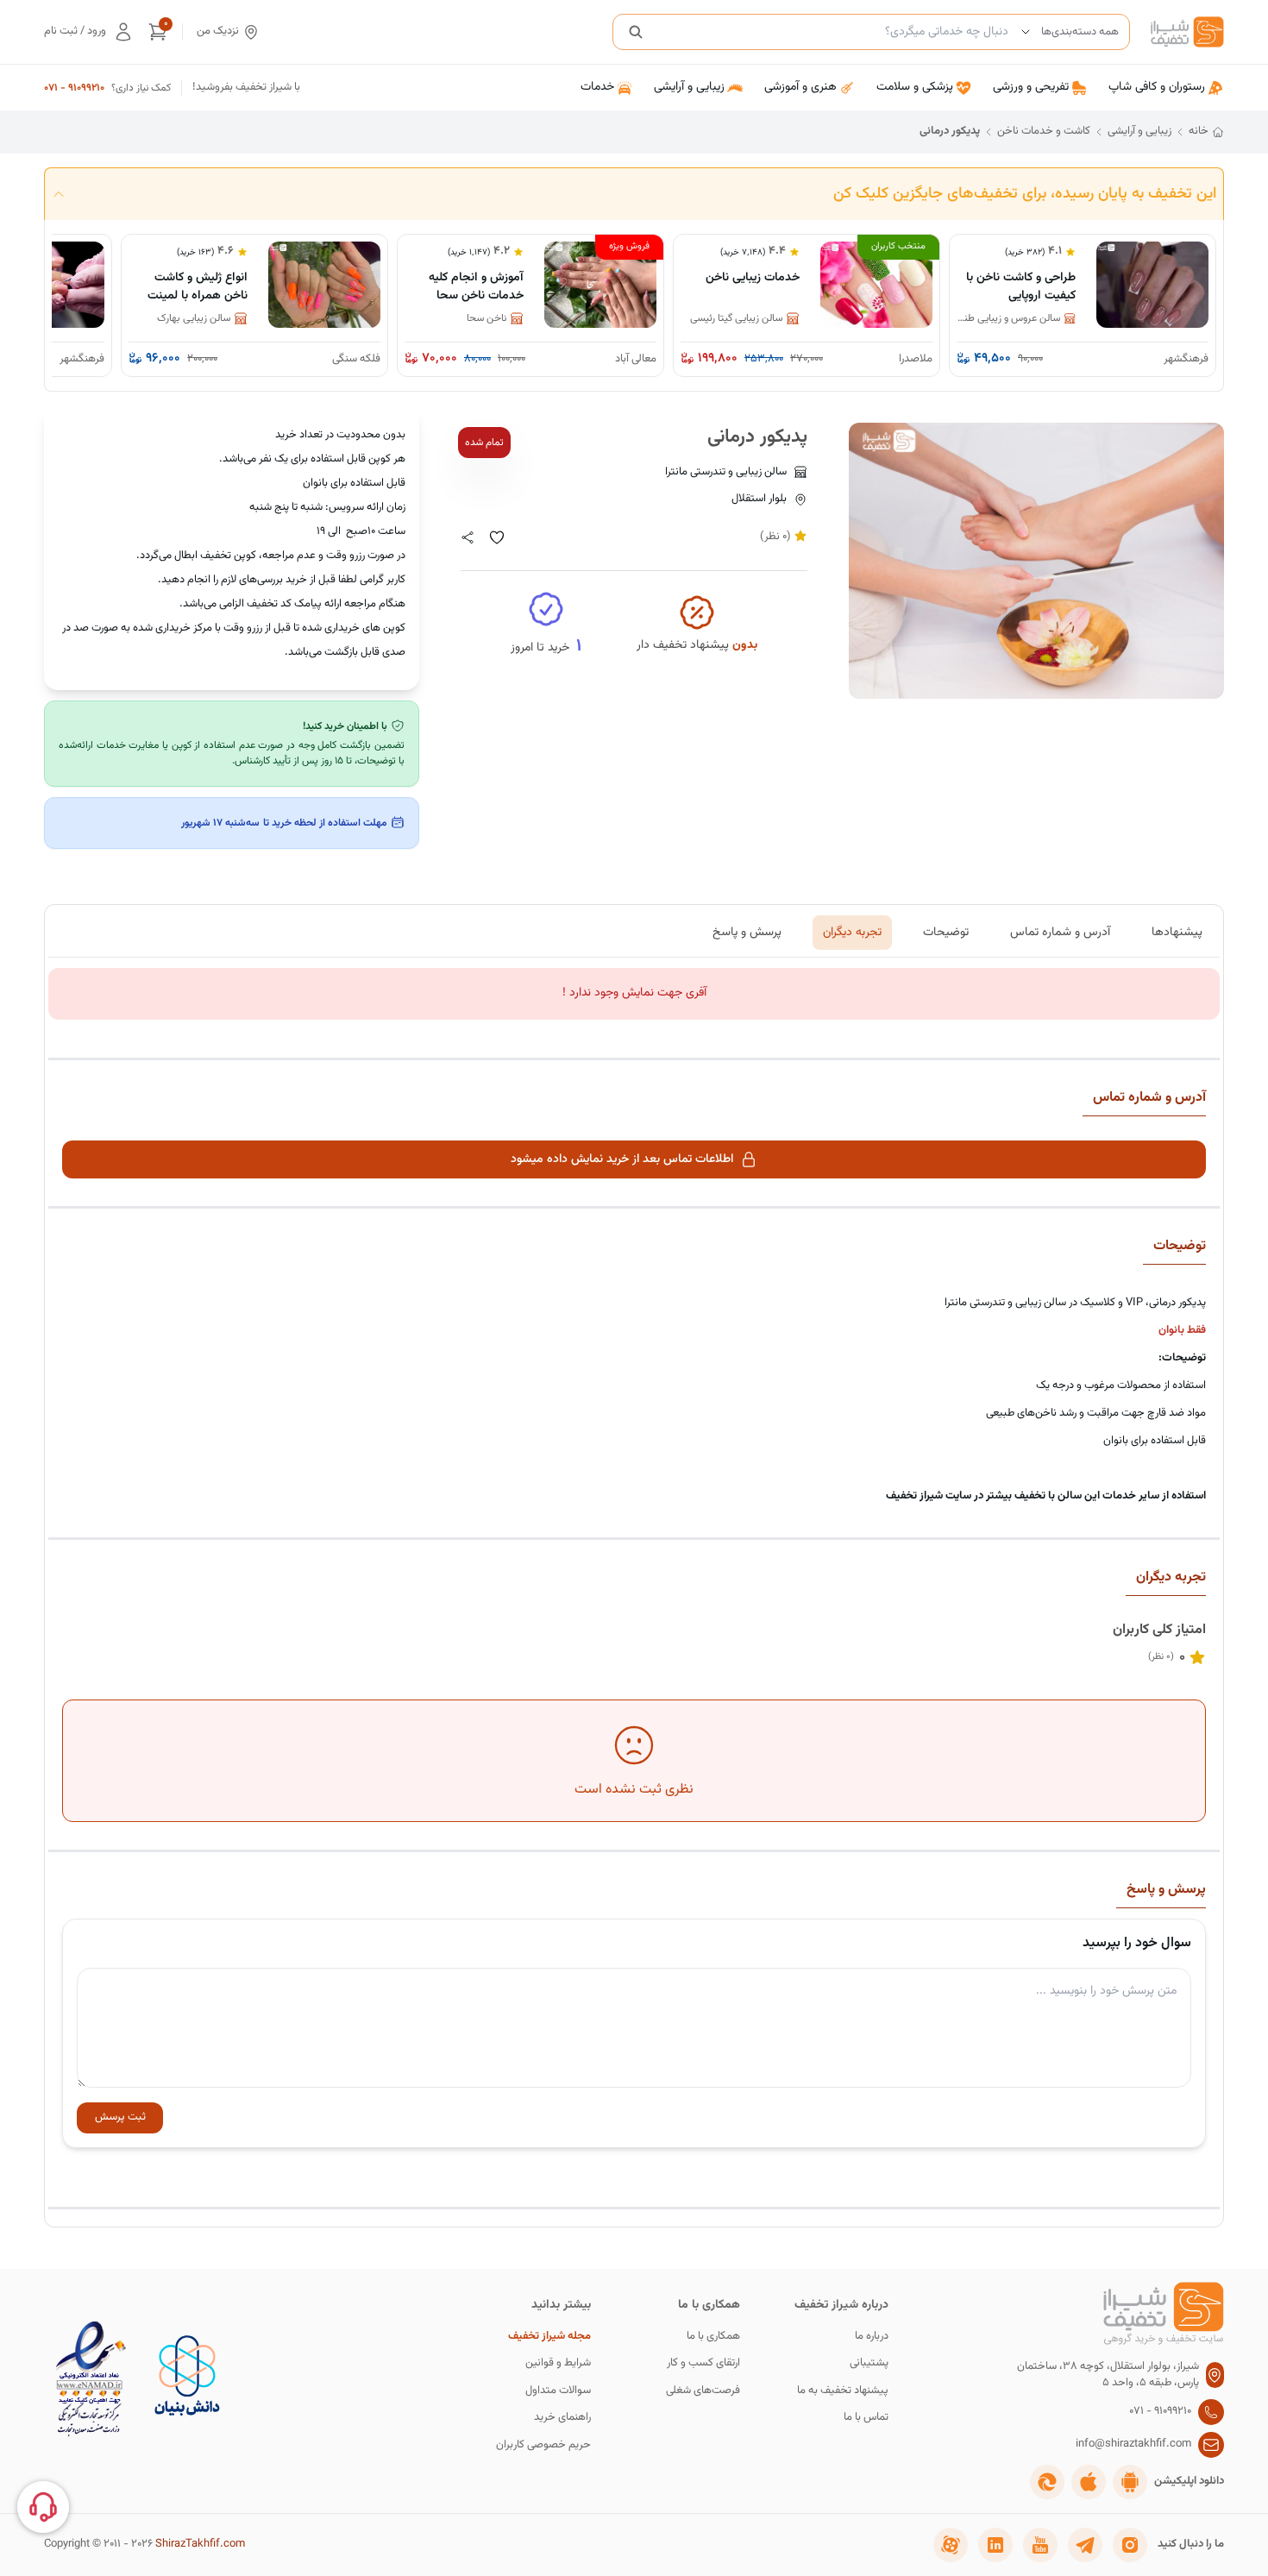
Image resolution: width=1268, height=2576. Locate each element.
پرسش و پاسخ (747, 932)
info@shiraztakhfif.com (1133, 2444)
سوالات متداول (558, 2391)
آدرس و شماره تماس (1060, 932)
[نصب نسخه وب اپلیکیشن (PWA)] (1047, 2482)
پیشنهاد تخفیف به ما (843, 2391)
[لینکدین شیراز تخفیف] (995, 2545)
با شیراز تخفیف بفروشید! (246, 88)
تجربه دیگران (852, 932)
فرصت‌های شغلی (703, 2391)
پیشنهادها (1177, 932)
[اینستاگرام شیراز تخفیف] (1130, 2545)
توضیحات (946, 932)
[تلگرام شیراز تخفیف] (1085, 2545)
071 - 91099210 (74, 88)
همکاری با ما (713, 2337)
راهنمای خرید (562, 2418)
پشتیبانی (869, 2363)
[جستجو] (636, 32)
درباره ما (872, 2337)
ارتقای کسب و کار (703, 2363)
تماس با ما (866, 2418)
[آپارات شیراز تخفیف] (951, 2545)
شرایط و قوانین (558, 2363)
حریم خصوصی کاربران (543, 2445)
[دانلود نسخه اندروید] (1130, 2482)
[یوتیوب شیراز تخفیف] (1040, 2545)
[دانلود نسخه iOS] (1089, 2482)
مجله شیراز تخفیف (549, 2337)
